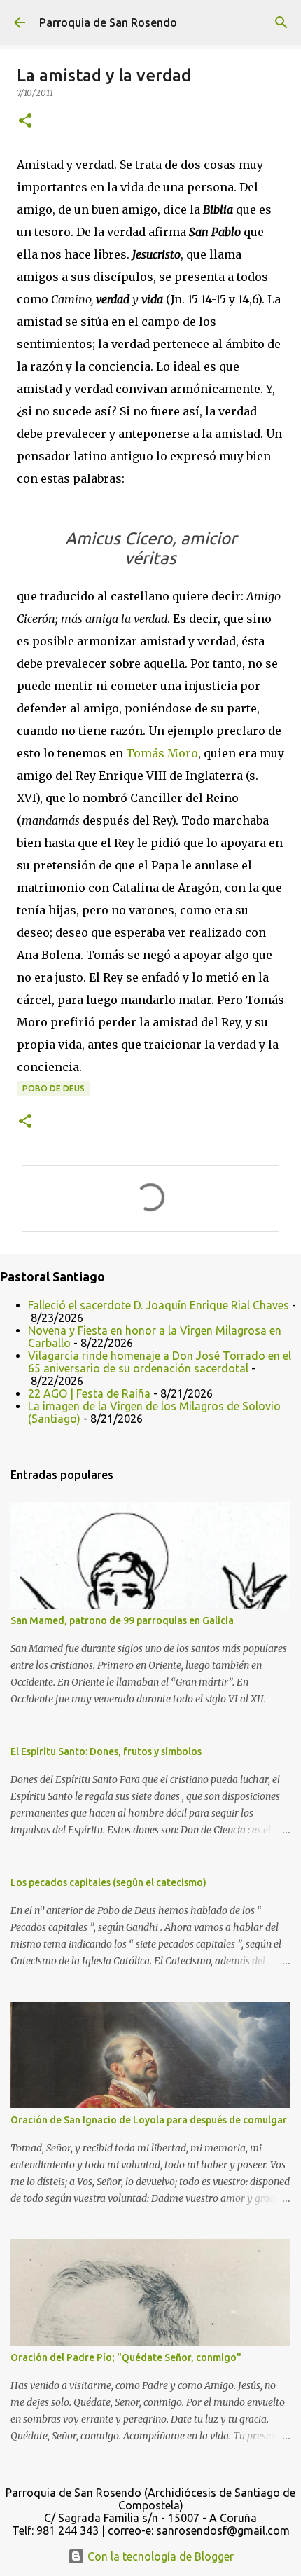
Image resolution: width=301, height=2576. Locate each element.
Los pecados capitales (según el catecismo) (108, 1882)
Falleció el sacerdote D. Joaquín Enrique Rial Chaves (159, 1305)
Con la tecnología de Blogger (159, 2556)
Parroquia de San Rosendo (108, 22)
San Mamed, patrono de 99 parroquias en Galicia (122, 1620)
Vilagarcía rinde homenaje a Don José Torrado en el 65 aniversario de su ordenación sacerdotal (160, 1362)
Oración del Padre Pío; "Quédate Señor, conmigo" (126, 2357)
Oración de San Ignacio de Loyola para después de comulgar (149, 2120)
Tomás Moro (162, 753)
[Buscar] (281, 22)
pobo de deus (54, 1088)
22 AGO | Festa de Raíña (89, 1393)
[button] (25, 122)
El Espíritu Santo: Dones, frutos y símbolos (106, 1751)
